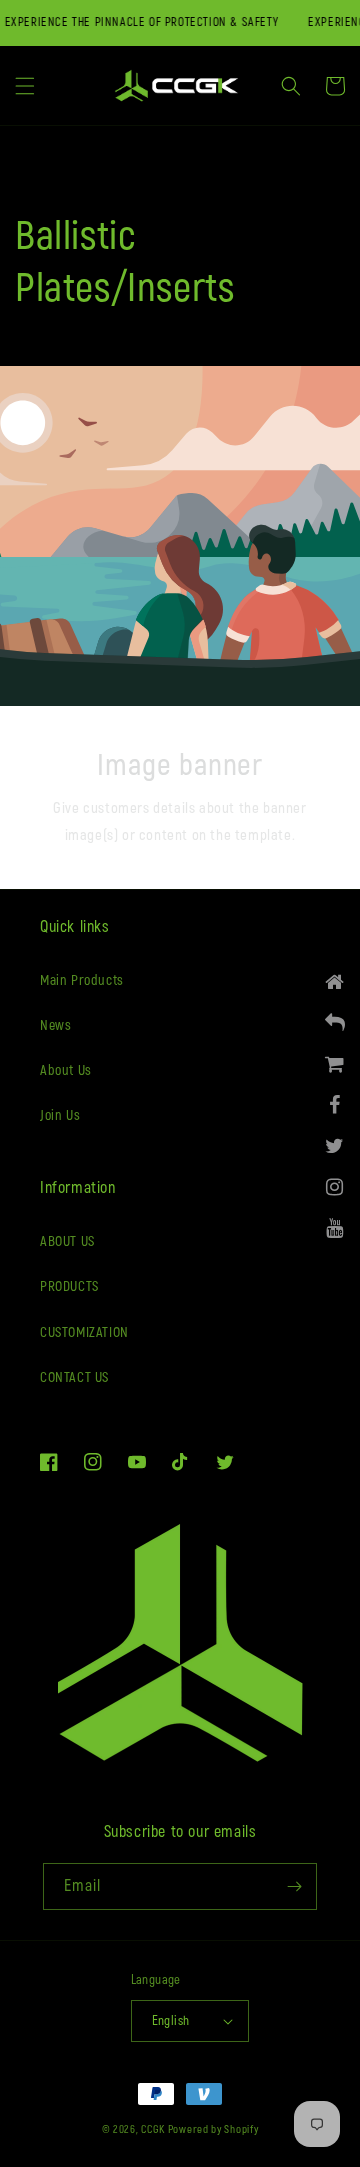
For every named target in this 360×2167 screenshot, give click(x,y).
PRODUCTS (69, 1286)
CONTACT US (74, 1377)
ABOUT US (67, 1241)
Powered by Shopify (213, 2129)
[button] (25, 86)
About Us (66, 1070)
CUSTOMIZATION (84, 1332)
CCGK (153, 2129)
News (55, 1025)
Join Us (60, 1115)
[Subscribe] (294, 1886)
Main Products (82, 980)
